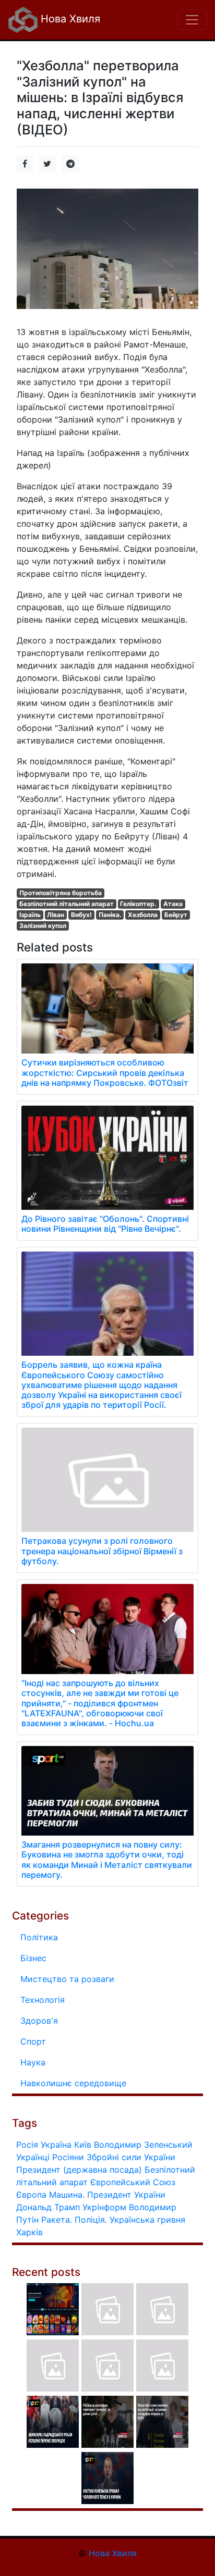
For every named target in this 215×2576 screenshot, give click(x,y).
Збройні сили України (131, 2157)
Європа (31, 2195)
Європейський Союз (133, 2182)
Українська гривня (147, 2220)
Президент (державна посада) (79, 2170)
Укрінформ (104, 2207)
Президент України (126, 2195)
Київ (83, 2145)
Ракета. (57, 2220)
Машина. (67, 2195)
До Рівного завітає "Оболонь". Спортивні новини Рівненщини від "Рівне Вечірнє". (105, 1224)
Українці (33, 2157)
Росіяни (68, 2157)
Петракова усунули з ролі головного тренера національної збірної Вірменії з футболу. (102, 1551)
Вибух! (81, 915)
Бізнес (33, 1958)
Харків (29, 2232)
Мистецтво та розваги (67, 1979)
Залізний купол (43, 926)
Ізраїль (30, 915)
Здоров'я (39, 2021)
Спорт (33, 2041)
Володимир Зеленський (143, 2145)
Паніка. (110, 915)
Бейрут (176, 915)
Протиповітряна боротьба (61, 893)
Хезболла (143, 915)
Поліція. (91, 2220)
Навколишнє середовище (73, 2083)
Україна (56, 2145)
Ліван (56, 915)
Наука (33, 2062)
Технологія (43, 2000)
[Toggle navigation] (192, 20)
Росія (27, 2145)
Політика (39, 1937)
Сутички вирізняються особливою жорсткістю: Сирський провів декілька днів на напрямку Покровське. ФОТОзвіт (105, 1072)
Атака (173, 904)
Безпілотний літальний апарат (67, 904)
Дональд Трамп (48, 2207)
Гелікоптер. (138, 904)
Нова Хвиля (69, 19)
